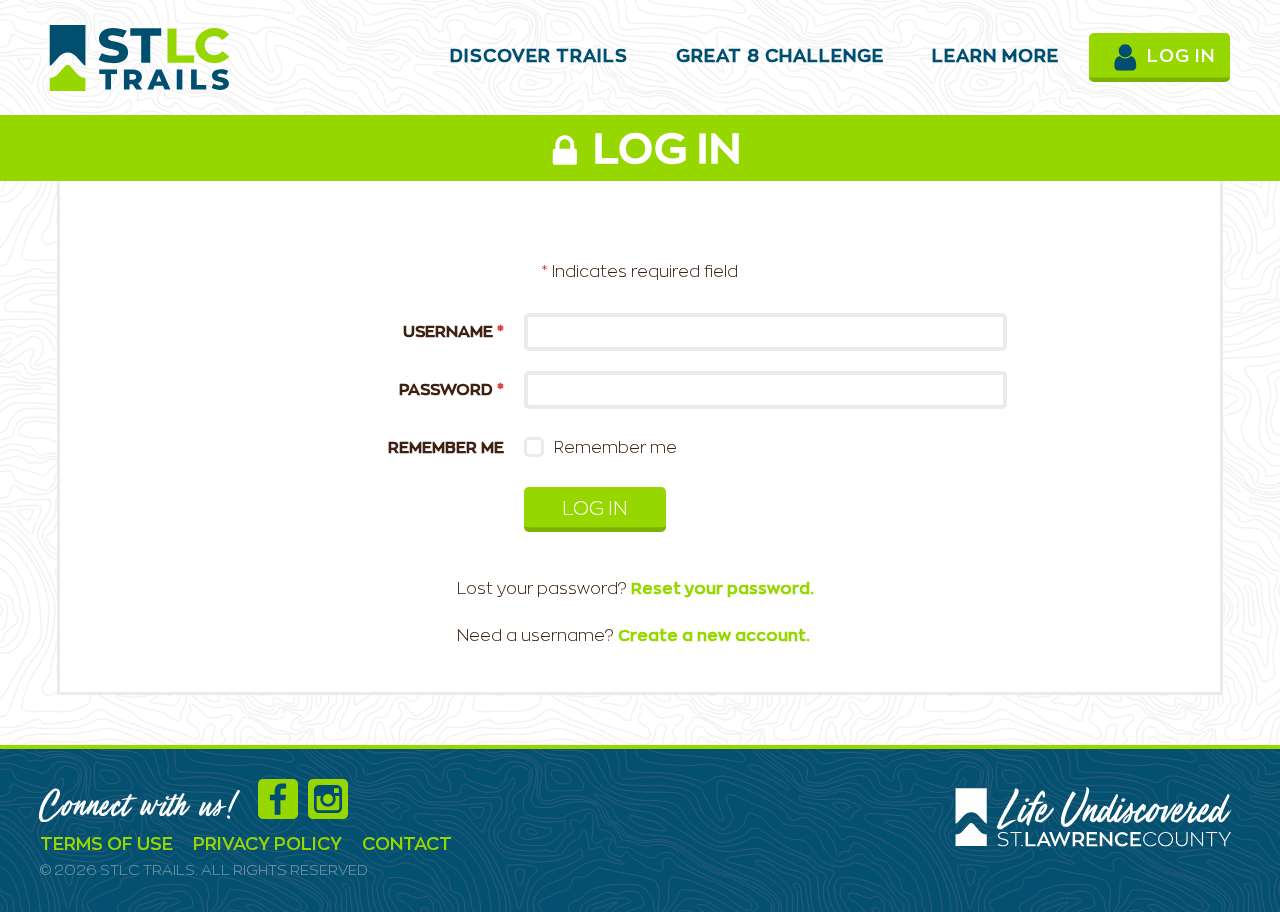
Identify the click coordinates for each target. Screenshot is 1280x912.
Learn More (995, 57)
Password (451, 390)
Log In (595, 509)
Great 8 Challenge (780, 57)
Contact (407, 845)
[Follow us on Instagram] (333, 810)
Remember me (446, 448)
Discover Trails (539, 57)
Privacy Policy (267, 845)
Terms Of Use (106, 845)
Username (453, 332)
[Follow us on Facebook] (283, 810)
